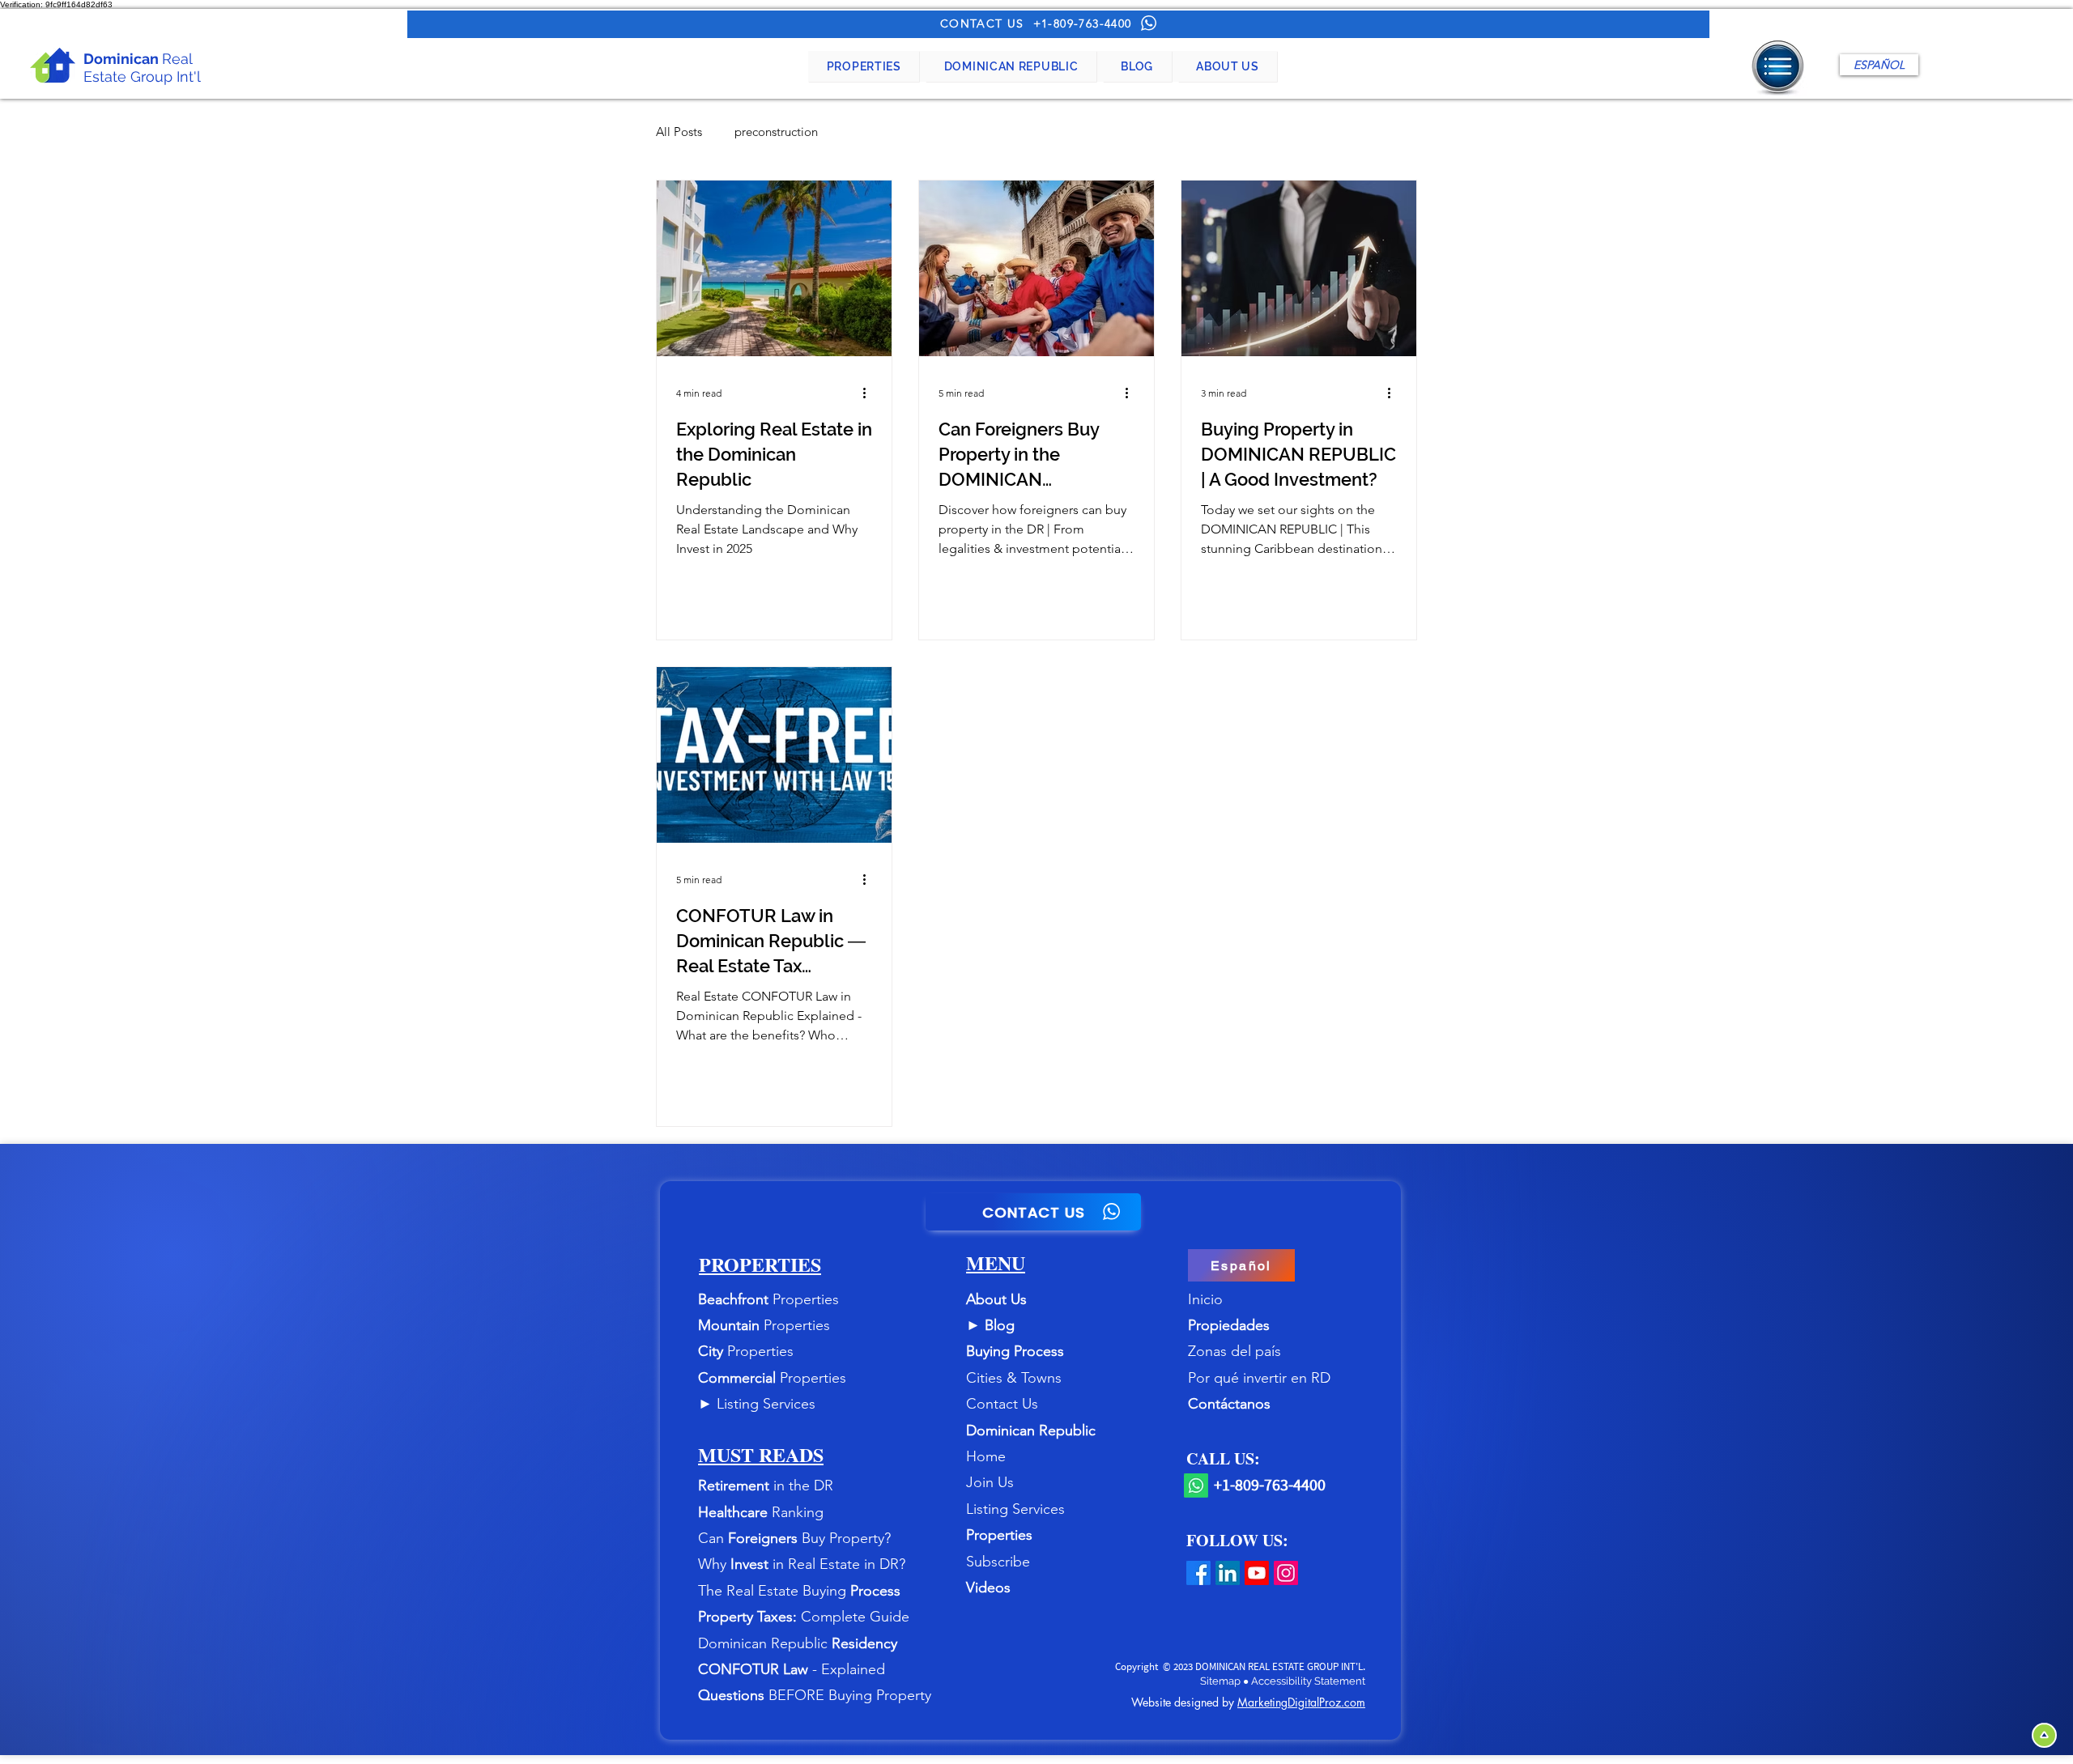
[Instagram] (1286, 1573)
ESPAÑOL (1879, 65)
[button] (864, 66)
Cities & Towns (1014, 1378)
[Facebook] (1198, 1573)
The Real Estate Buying (774, 1591)
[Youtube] (1257, 1573)
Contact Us (1002, 1404)
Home (986, 1456)
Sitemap (1222, 1681)
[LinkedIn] (1228, 1573)
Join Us (990, 1482)
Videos (988, 1588)
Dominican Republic (1031, 1430)
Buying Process (1015, 1351)
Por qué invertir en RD (1259, 1378)
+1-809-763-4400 (1083, 23)
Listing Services (766, 1404)
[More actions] (870, 393)
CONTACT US (982, 23)
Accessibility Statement (1308, 1681)
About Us (996, 1299)
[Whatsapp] (1196, 1486)
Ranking (798, 1512)
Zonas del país (1234, 1351)
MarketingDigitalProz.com (1301, 1702)
